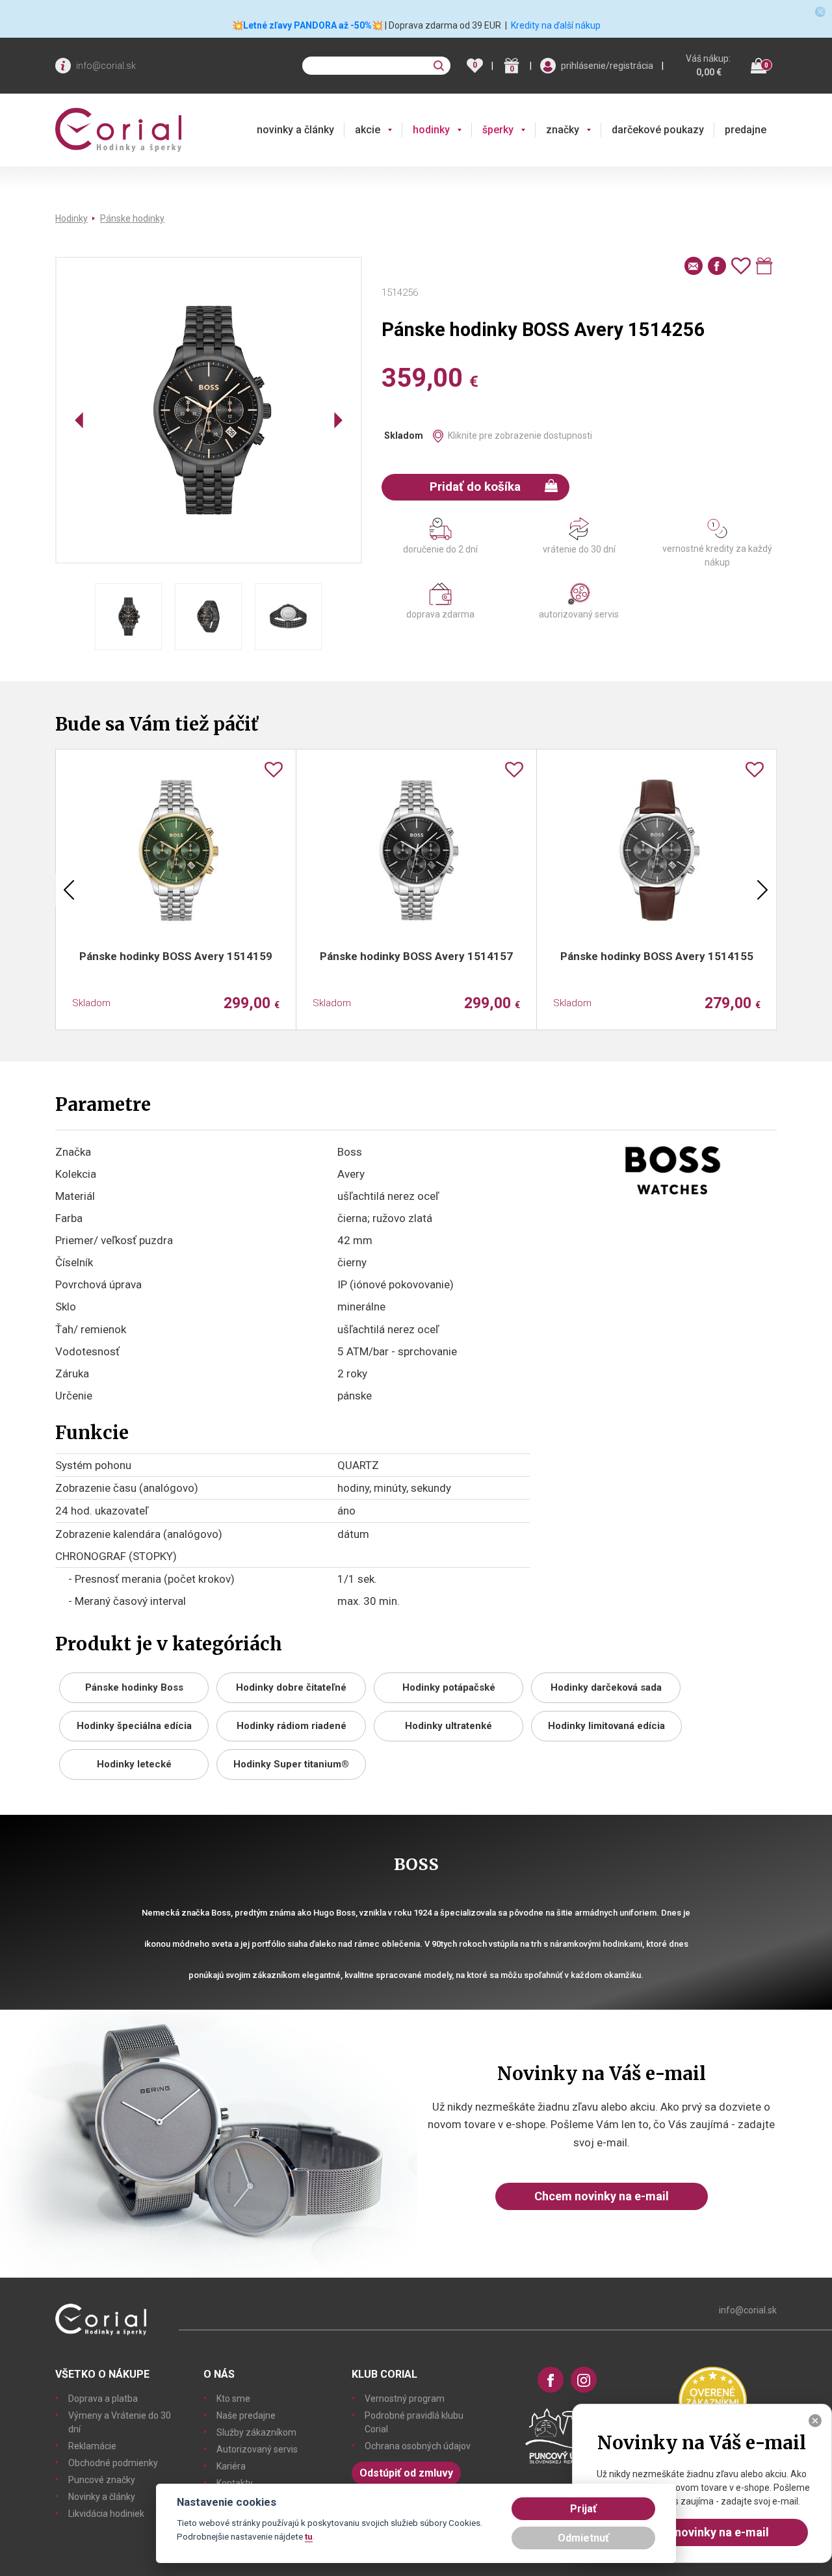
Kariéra (231, 2466)
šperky (498, 130)
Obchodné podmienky (113, 2463)
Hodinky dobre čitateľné (291, 1687)
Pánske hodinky (132, 218)
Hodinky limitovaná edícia (606, 1726)
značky (563, 130)
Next (762, 890)
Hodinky (71, 218)
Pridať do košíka (475, 487)
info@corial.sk (106, 66)
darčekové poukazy (658, 130)
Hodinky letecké (134, 1764)
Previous (69, 890)
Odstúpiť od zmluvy (406, 2473)
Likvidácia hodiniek (106, 2514)
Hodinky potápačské (449, 1687)
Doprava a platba (103, 2399)
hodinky (431, 130)
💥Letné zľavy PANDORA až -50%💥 (307, 25)
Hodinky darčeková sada (606, 1687)
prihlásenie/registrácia (607, 66)
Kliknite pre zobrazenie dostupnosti (520, 436)
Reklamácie (92, 2446)
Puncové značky (102, 2480)
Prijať (583, 2509)
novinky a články (295, 130)
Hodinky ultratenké (448, 1726)
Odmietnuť (583, 2538)
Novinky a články (102, 2497)
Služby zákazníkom (256, 2432)
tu (309, 2536)
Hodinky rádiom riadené (292, 1726)
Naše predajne (246, 2415)
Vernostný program (405, 2399)
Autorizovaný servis (257, 2449)
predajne (746, 130)
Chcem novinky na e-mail (602, 2196)
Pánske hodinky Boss (134, 1687)
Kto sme (233, 2399)
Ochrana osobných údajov (418, 2446)
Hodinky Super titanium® (291, 1764)
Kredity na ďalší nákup (556, 25)
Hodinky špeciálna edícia (134, 1726)
